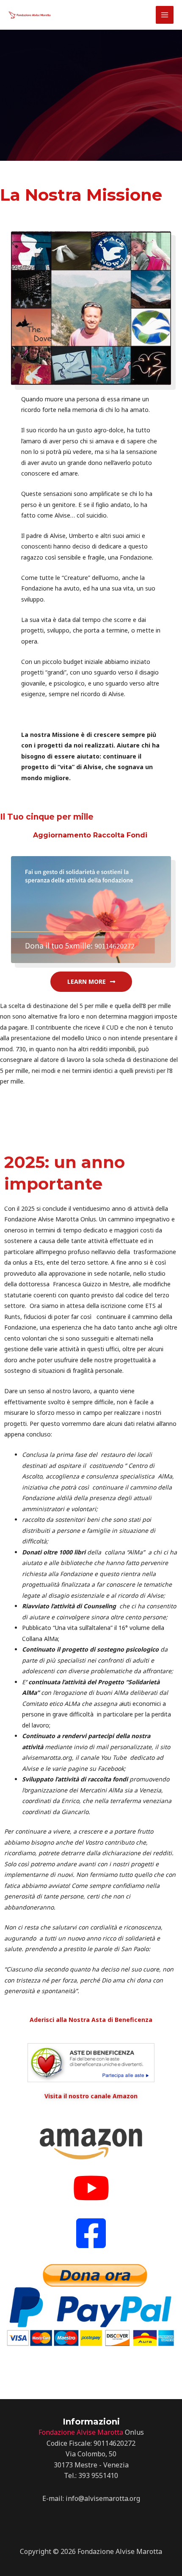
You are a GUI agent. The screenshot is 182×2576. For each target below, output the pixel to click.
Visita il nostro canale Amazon (91, 2096)
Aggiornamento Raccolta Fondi (91, 835)
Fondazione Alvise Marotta (81, 2432)
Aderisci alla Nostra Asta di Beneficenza (91, 2020)
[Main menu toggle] (165, 15)
